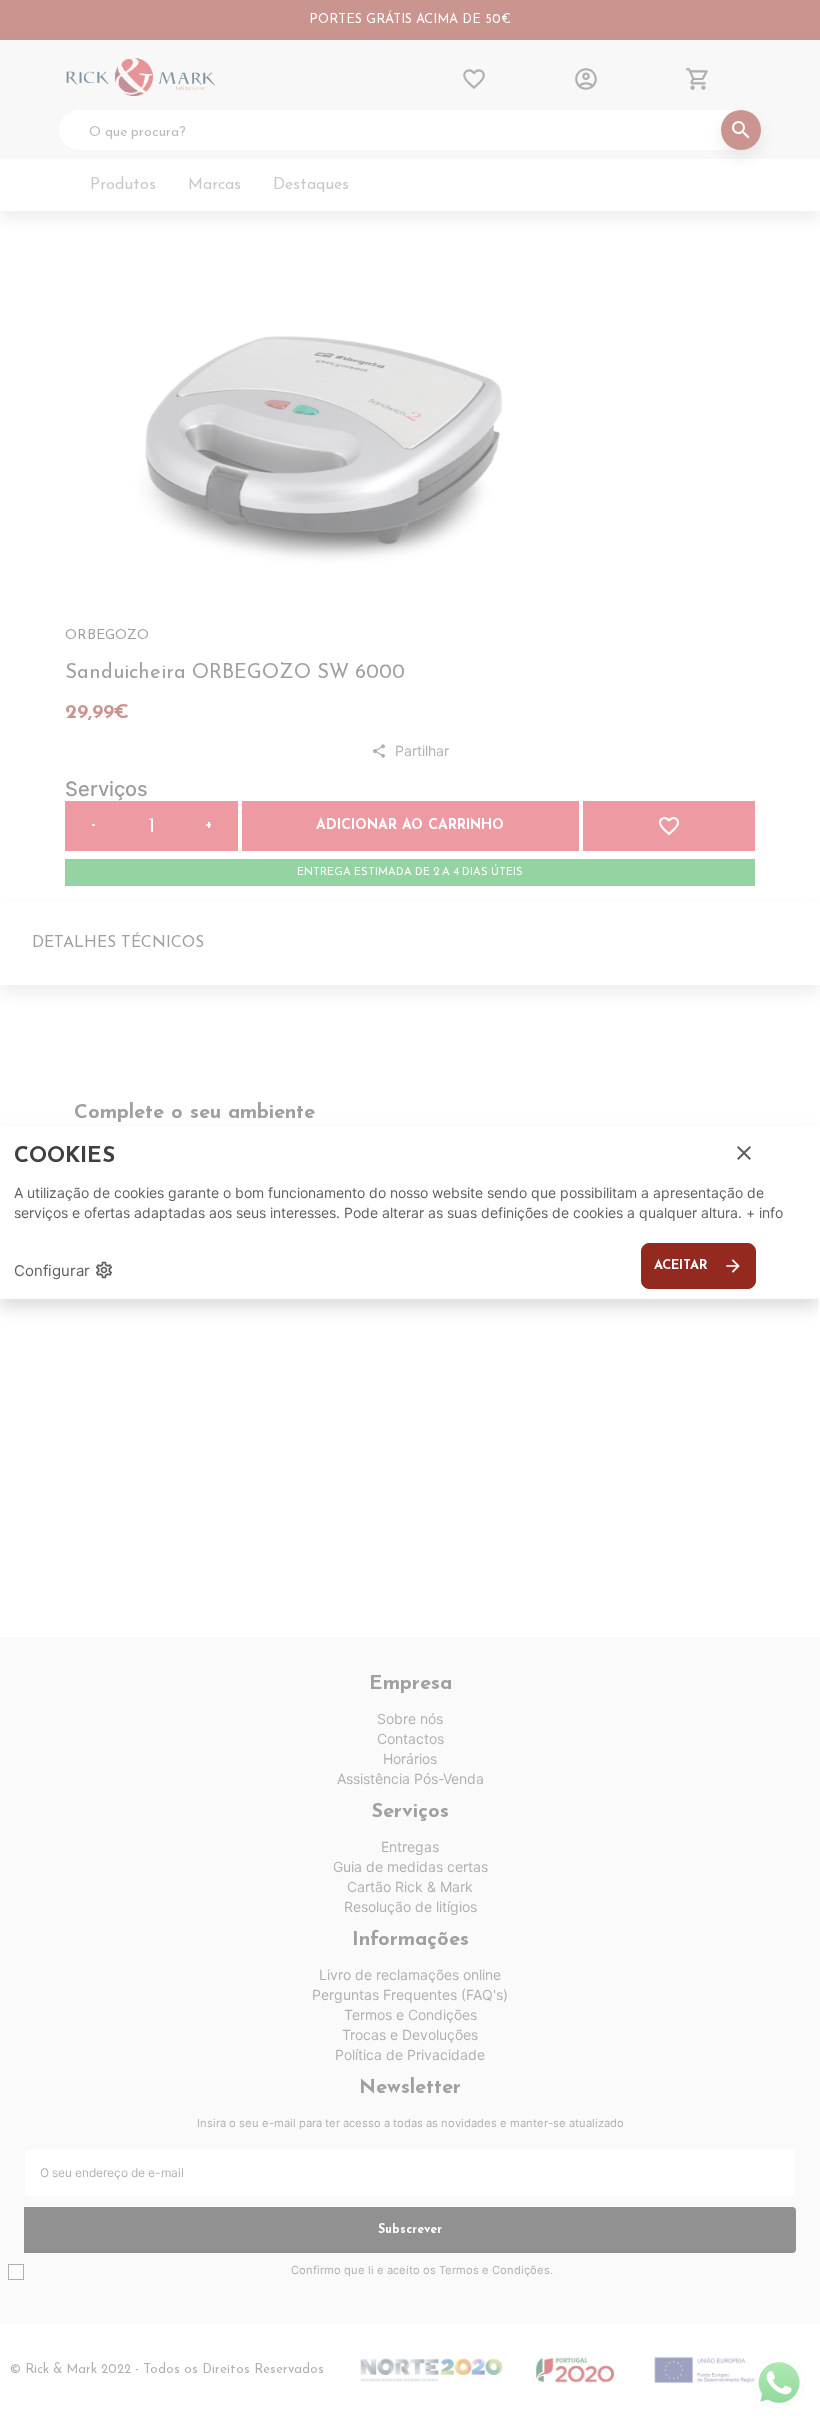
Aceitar (698, 1266)
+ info (764, 1212)
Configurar (64, 1270)
